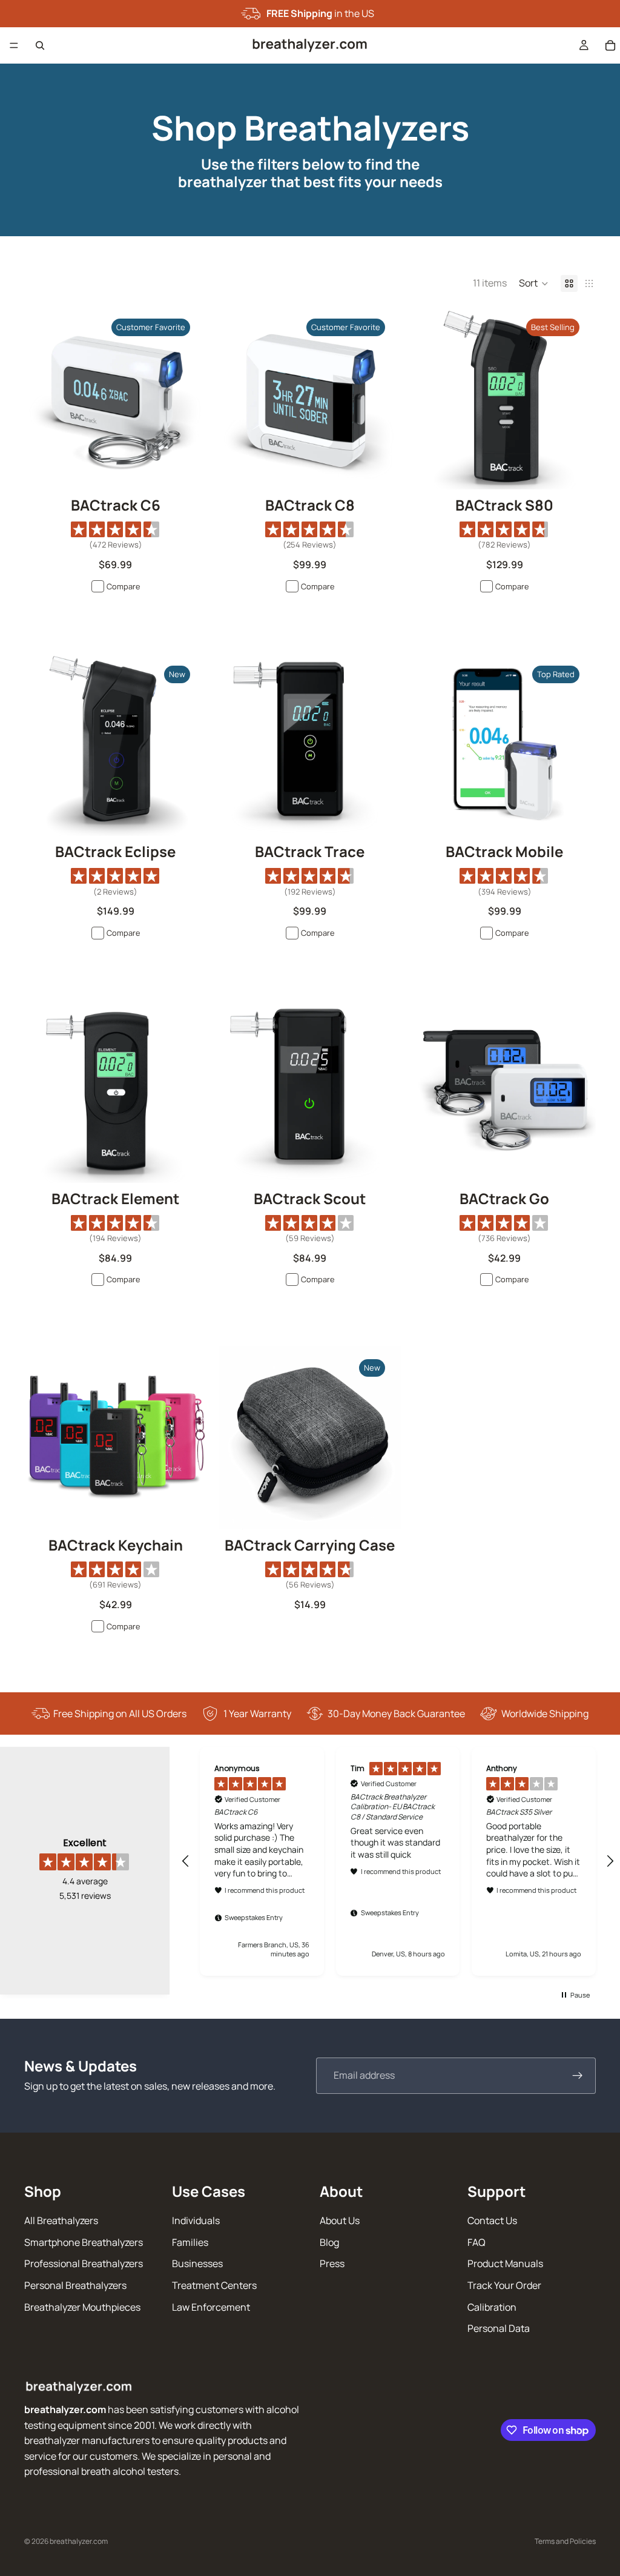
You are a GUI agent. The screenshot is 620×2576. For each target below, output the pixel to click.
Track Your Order (504, 2285)
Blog (329, 2242)
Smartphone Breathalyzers (84, 2242)
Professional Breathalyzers (84, 2264)
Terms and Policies (565, 2541)
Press (332, 2264)
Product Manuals (505, 2264)
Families (190, 2242)
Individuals (196, 2220)
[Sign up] (578, 2076)
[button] (534, 283)
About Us (340, 2220)
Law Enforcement (211, 2307)
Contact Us (492, 2220)
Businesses (197, 2264)
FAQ (477, 2242)
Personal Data (499, 2328)
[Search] (40, 45)
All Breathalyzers (61, 2220)
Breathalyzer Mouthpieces (82, 2307)
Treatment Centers (214, 2285)
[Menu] (14, 45)
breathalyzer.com (79, 2541)
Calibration (492, 2307)
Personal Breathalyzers (75, 2285)
